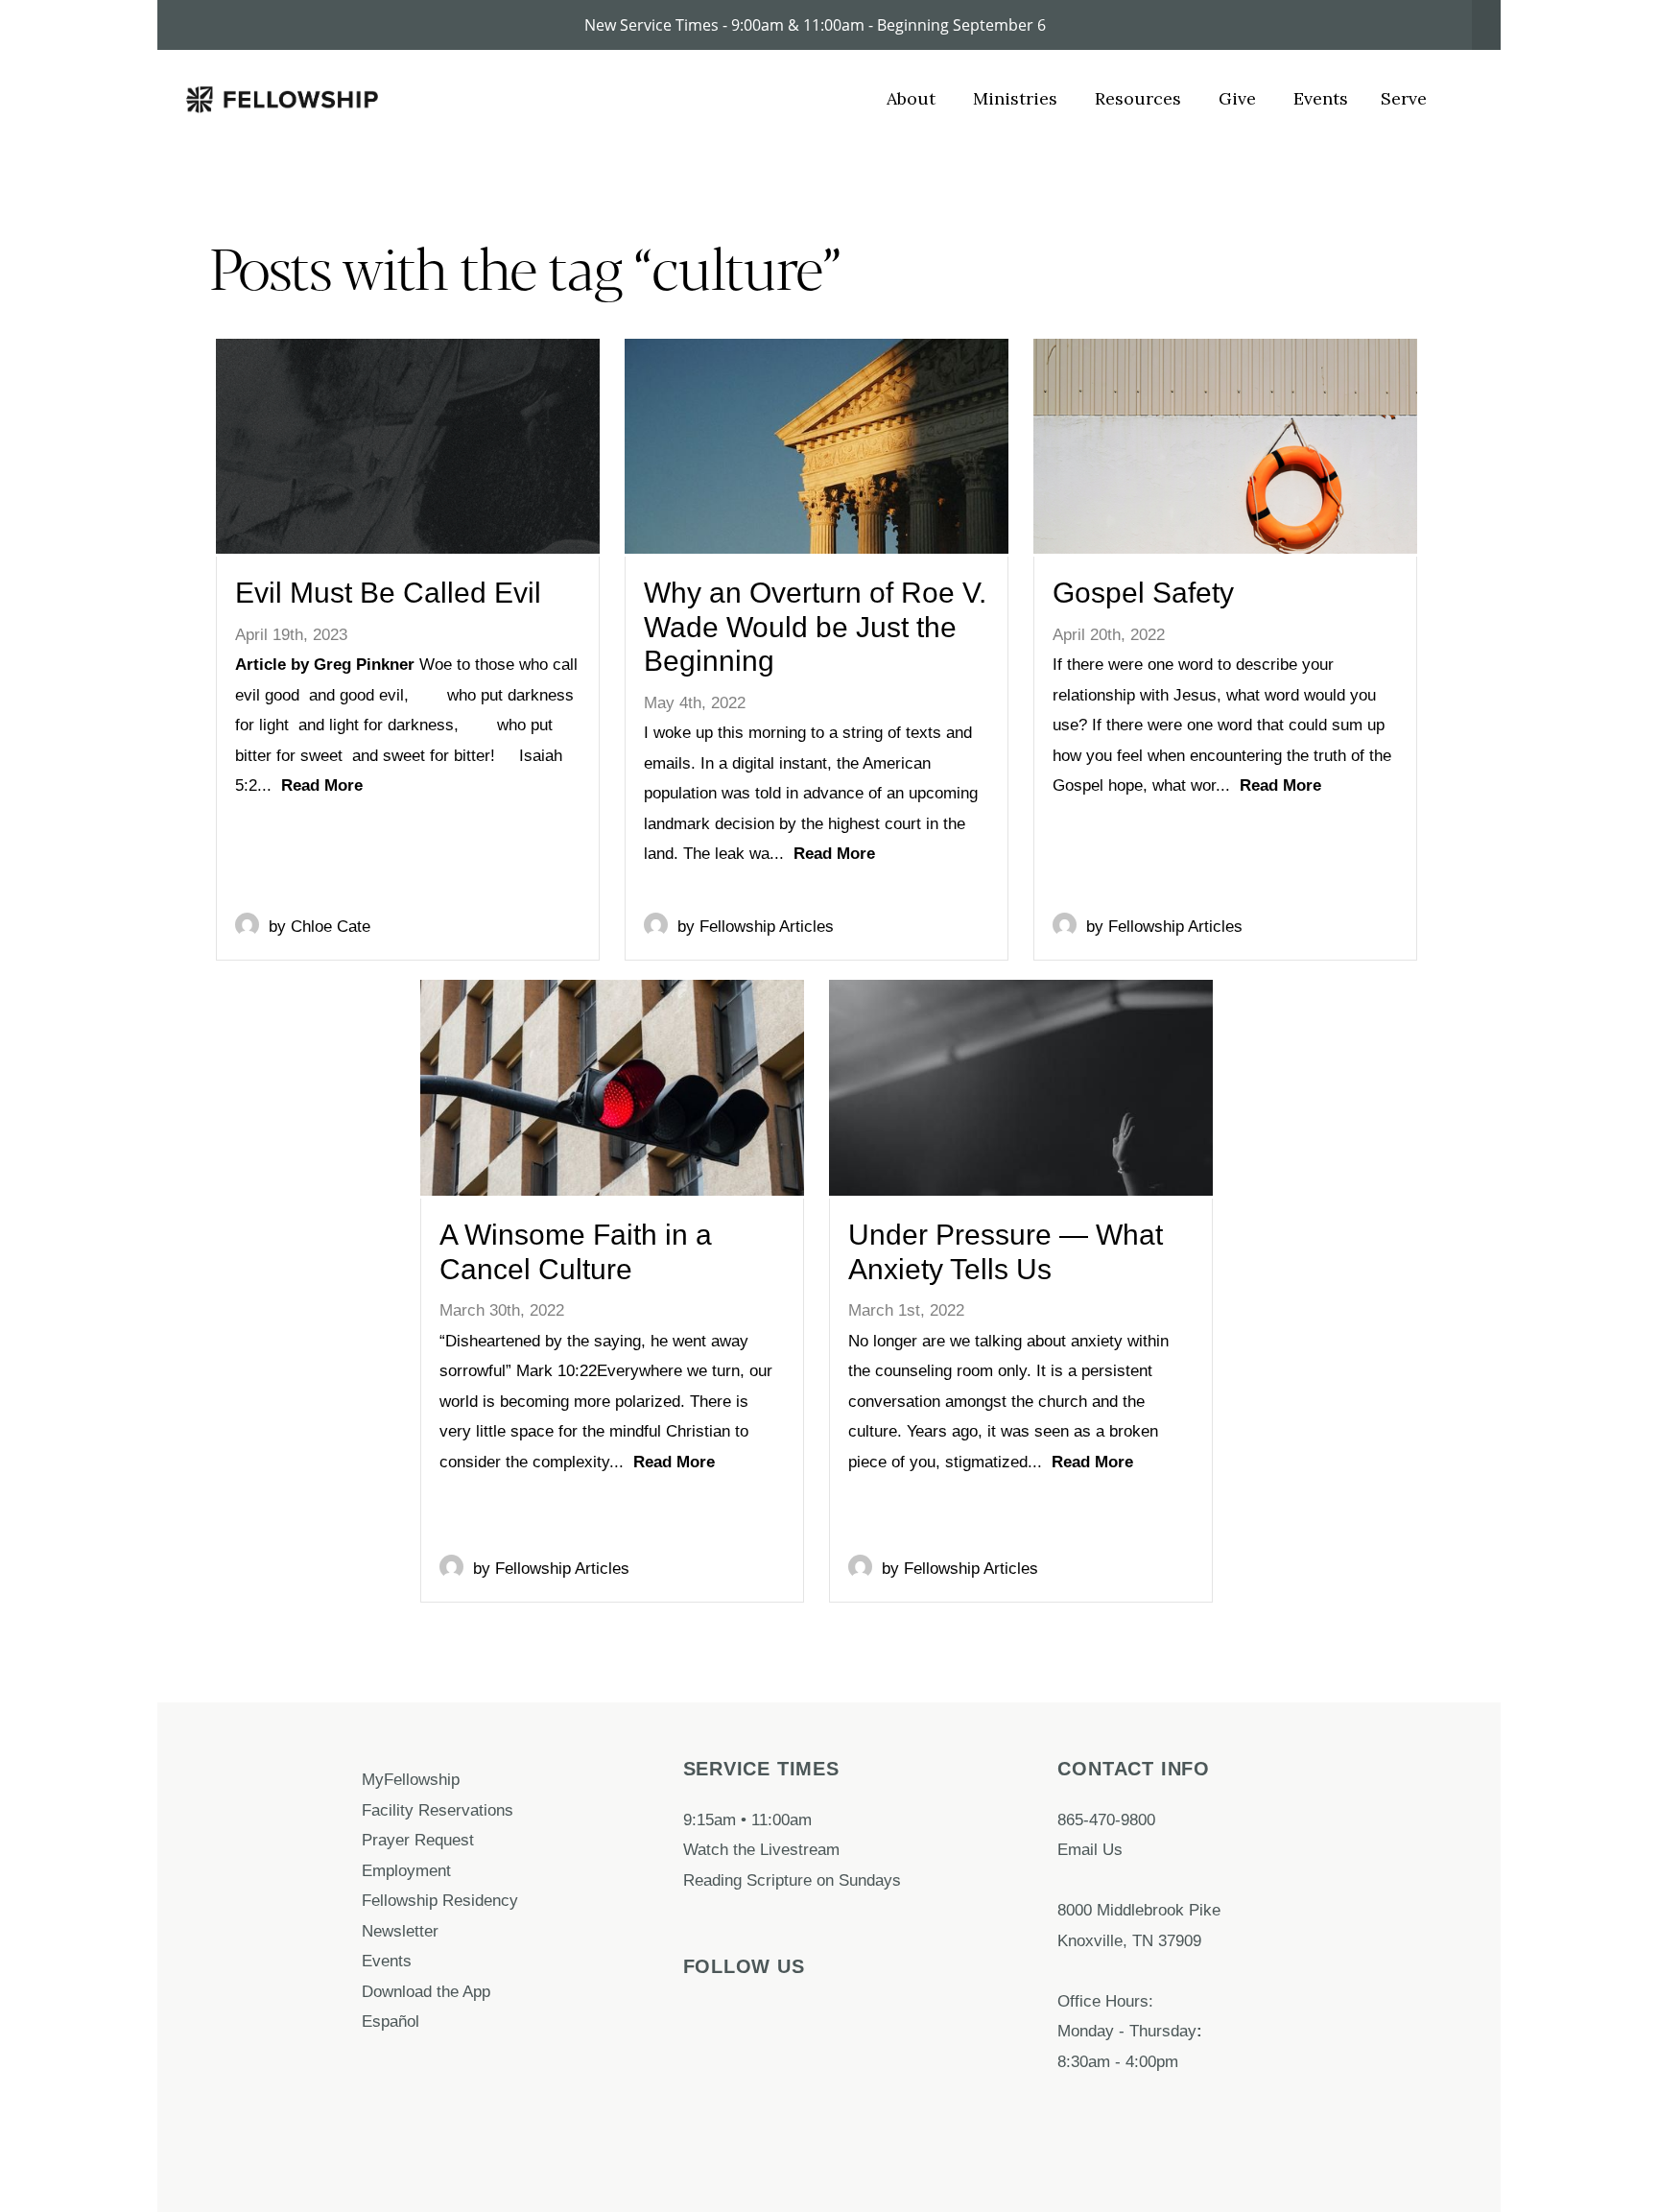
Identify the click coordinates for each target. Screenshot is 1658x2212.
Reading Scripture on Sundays (792, 1880)
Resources (1140, 98)
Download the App (428, 1991)
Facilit (383, 1810)
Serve (1404, 98)
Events (1321, 98)
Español (391, 2021)
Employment (409, 1870)
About (913, 98)
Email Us (1090, 1849)
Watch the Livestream (761, 1849)
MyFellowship (411, 1779)
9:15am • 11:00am (747, 1820)
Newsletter (400, 1931)
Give (1240, 98)
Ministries (1018, 98)
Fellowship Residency (440, 1900)
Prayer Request (420, 1840)
